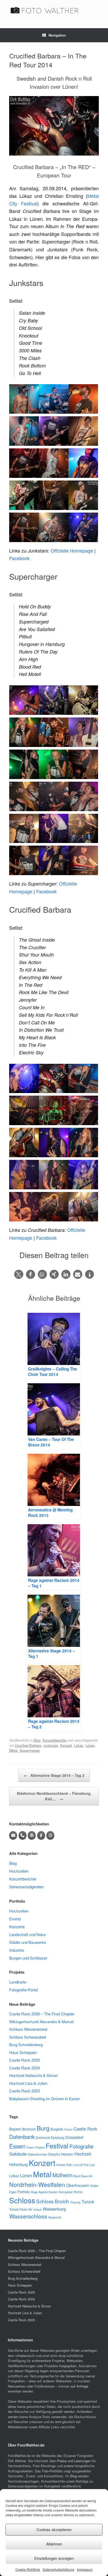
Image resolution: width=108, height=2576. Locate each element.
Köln (69, 2165)
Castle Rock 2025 (25, 2060)
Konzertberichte (54, 1740)
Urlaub (37, 2209)
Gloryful (54, 2154)
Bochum (29, 2129)
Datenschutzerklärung (58, 2569)
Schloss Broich (53, 2201)
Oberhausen (78, 2185)
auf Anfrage (80, 2386)
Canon (68, 2129)
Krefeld (61, 2165)
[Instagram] (50, 1835)
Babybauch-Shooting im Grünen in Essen (45, 2099)
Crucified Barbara (28, 1745)
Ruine (78, 2192)
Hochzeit (83, 2154)
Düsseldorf (74, 2137)
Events (15, 1919)
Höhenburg (18, 2164)
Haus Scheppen (23, 2052)
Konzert (66, 1745)
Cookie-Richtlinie (28, 2569)
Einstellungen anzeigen (54, 2558)
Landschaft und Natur (28, 1934)
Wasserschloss (28, 2216)
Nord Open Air (83, 2176)
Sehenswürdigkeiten (26, 1887)
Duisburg (58, 2137)
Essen (17, 2146)
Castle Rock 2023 (25, 2091)
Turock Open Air (21, 2209)
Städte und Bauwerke (28, 1942)
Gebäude (18, 2154)
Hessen (67, 2154)
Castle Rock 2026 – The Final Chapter (42, 2014)
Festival (57, 2146)
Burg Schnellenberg (26, 2044)
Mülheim (63, 2175)
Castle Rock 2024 (25, 2068)
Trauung (75, 2202)
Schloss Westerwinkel (28, 2029)
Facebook (19, 558)
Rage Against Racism (44, 2192)
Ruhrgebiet (66, 2192)
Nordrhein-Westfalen (37, 2184)
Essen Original (36, 2147)
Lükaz (79, 1745)
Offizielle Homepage (72, 550)
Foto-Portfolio (52, 2471)
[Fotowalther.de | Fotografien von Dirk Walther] (54, 10)
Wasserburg (54, 2209)
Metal (13, 1750)
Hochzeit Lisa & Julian (28, 2083)
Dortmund (43, 2137)
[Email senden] (13, 1835)
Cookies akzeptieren (54, 2529)
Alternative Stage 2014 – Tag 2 (54, 1775)
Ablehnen (54, 2544)
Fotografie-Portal (23, 1990)
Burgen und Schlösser (28, 1958)
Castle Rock (85, 2129)
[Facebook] (41, 1835)
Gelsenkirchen (37, 2154)
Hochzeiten (19, 1871)
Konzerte (17, 1927)
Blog (37, 1740)
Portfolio (24, 2192)
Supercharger (30, 1750)
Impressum (85, 2569)
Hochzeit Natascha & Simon (33, 2075)
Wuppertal (55, 2217)
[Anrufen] (23, 1835)
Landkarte (18, 1982)
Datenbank (22, 2136)
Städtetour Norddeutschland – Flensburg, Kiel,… (54, 1796)
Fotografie (81, 2146)
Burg (43, 2128)
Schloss (22, 2200)
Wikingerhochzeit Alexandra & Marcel (41, 2022)
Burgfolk (57, 2129)
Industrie (17, 1950)
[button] (19, 1274)
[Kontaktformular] (32, 1835)
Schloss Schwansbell (28, 2037)
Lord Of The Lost (84, 2165)
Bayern (15, 2129)
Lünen (90, 1745)
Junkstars (51, 1745)
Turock (88, 2202)
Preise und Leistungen (74, 2461)
